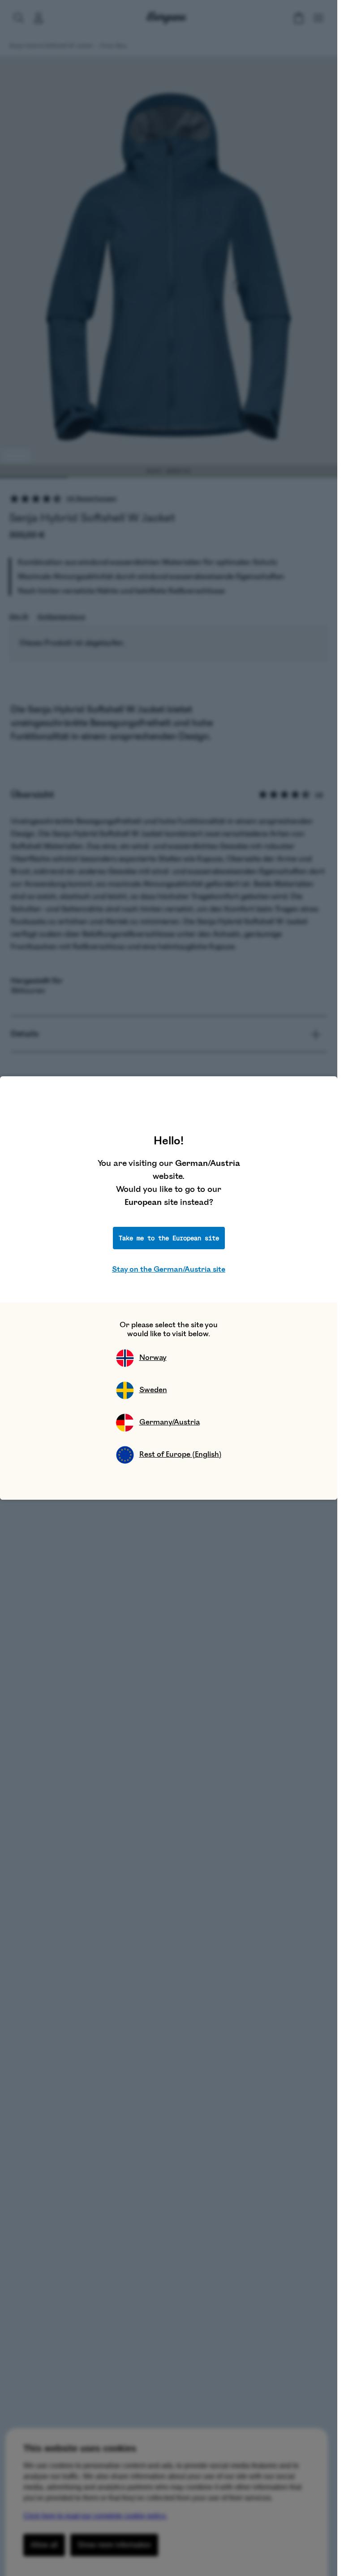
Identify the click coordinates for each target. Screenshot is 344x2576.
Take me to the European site (169, 1238)
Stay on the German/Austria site (169, 1269)
